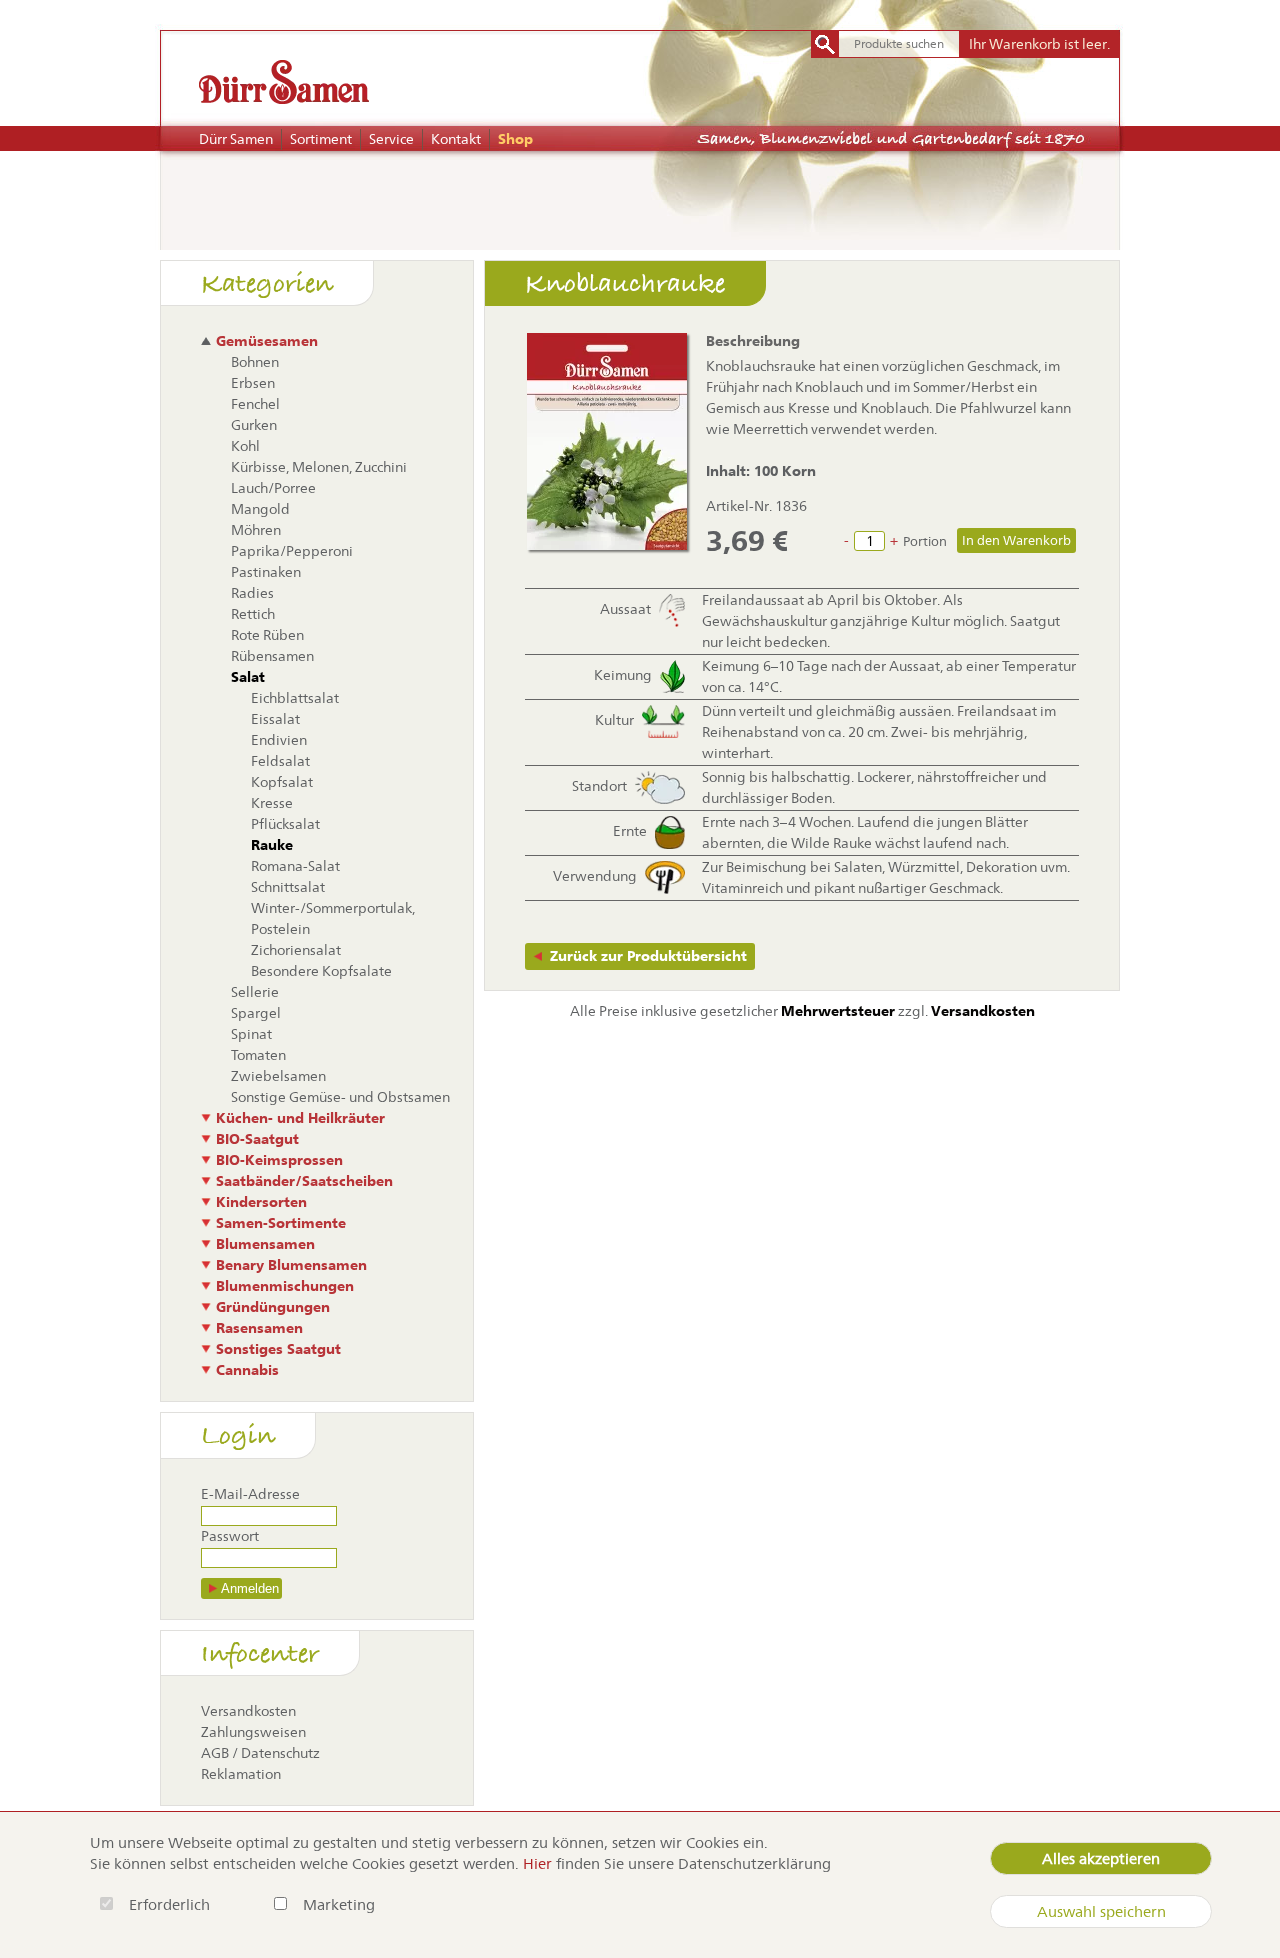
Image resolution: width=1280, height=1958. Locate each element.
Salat (248, 677)
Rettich (253, 614)
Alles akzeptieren (1101, 1858)
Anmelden (250, 1588)
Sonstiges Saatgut (278, 1349)
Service (391, 139)
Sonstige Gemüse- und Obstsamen (340, 1097)
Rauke (272, 845)
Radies (252, 593)
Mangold (260, 509)
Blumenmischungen (285, 1286)
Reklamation (241, 1774)
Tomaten (258, 1055)
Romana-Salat (295, 866)
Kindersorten (261, 1202)
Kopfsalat (282, 782)
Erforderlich (171, 1904)
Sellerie (255, 992)
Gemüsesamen (267, 341)
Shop (515, 139)
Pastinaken (266, 572)
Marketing (339, 1904)
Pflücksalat (285, 824)
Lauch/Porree (273, 488)
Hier (537, 1863)
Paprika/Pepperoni (292, 551)
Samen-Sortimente (281, 1223)
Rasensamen (259, 1328)
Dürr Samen (236, 139)
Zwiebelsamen (278, 1076)
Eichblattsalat (295, 698)
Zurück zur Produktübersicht (648, 956)
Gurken (254, 425)
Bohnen (255, 362)
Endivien (279, 740)
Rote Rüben (267, 635)
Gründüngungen (273, 1307)
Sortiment (321, 139)
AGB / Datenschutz (260, 1753)
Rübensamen (272, 656)
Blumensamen (265, 1244)
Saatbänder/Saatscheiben (304, 1181)
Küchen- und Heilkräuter (300, 1118)
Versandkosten (248, 1711)
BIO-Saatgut (257, 1139)
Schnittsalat (288, 887)
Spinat (251, 1034)
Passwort (230, 1536)
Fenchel (255, 404)
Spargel (256, 1013)
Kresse (272, 803)
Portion (925, 541)
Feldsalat (280, 761)
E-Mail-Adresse (250, 1494)
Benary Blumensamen (291, 1265)
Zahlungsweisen (253, 1732)
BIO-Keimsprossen (279, 1160)
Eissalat (275, 719)
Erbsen (253, 383)
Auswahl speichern (1101, 1911)
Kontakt (456, 139)
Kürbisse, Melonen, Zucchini (319, 467)
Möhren (256, 530)
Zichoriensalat (296, 950)
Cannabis (247, 1370)
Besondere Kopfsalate (321, 971)
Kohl (245, 446)
